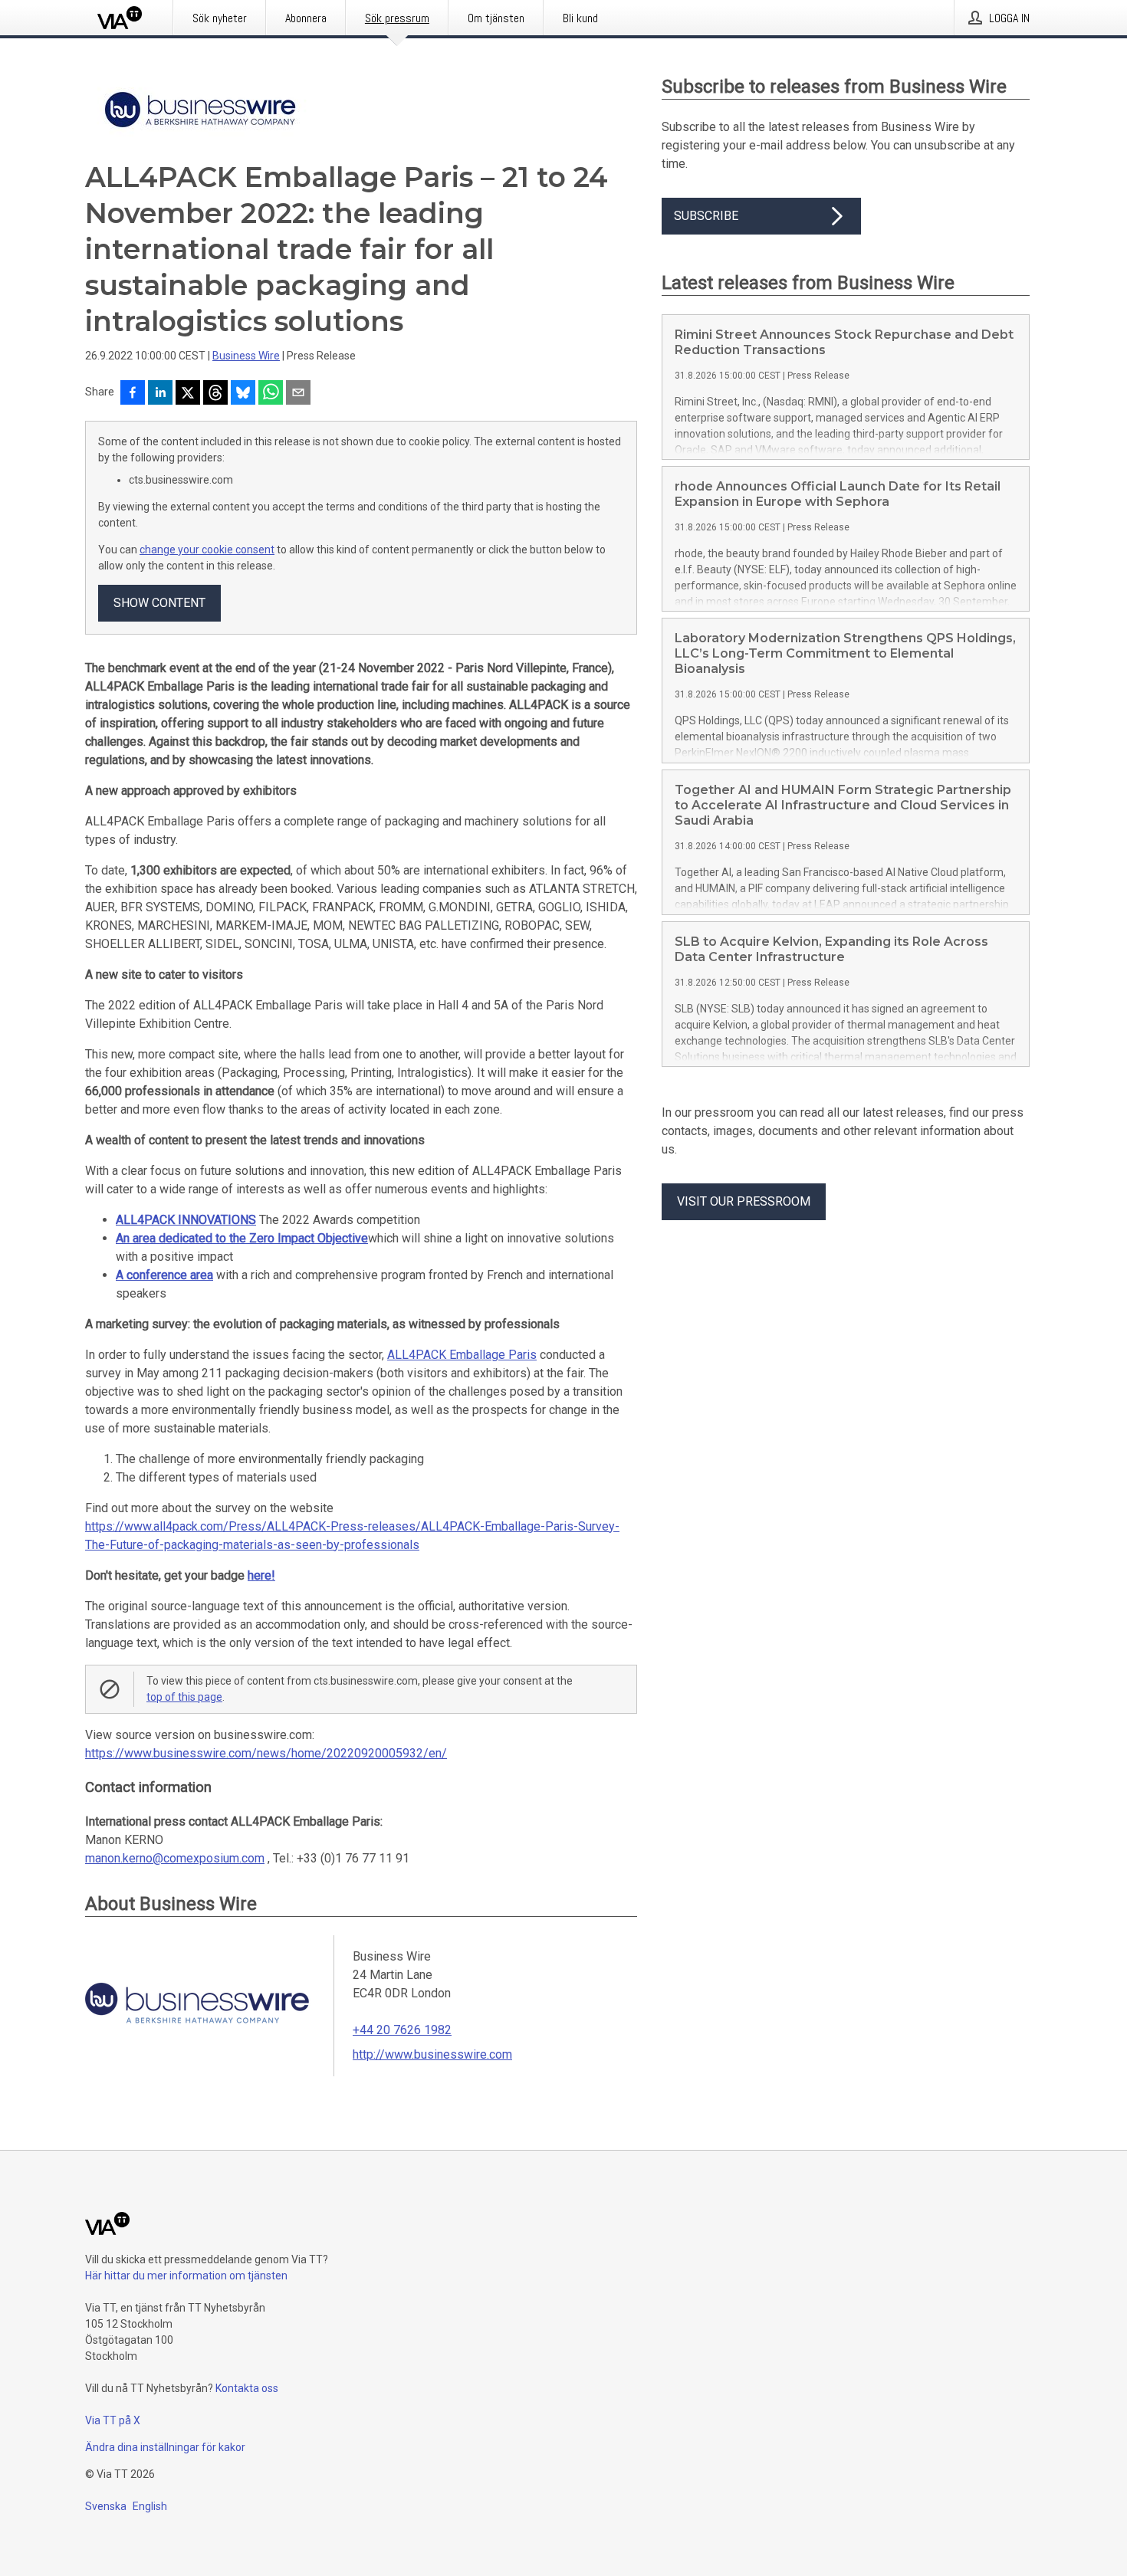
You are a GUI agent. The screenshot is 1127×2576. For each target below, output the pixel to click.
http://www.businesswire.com (432, 2054)
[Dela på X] (188, 394)
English (150, 2506)
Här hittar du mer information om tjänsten (186, 2276)
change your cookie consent (207, 550)
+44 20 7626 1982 (402, 2030)
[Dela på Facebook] (133, 394)
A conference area (164, 1275)
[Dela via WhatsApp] (271, 394)
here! (261, 1575)
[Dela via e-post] (298, 394)
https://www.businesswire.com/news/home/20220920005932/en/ (266, 1753)
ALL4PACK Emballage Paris (462, 1355)
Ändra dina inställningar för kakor (165, 2447)
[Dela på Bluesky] (243, 394)
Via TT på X (113, 2420)
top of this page (184, 1697)
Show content (159, 603)
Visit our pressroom (744, 1201)
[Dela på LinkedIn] (160, 394)
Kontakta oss (247, 2388)
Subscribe (706, 216)
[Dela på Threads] (215, 394)
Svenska (106, 2506)
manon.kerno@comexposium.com (175, 1858)
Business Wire (246, 356)
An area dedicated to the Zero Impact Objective (242, 1238)
